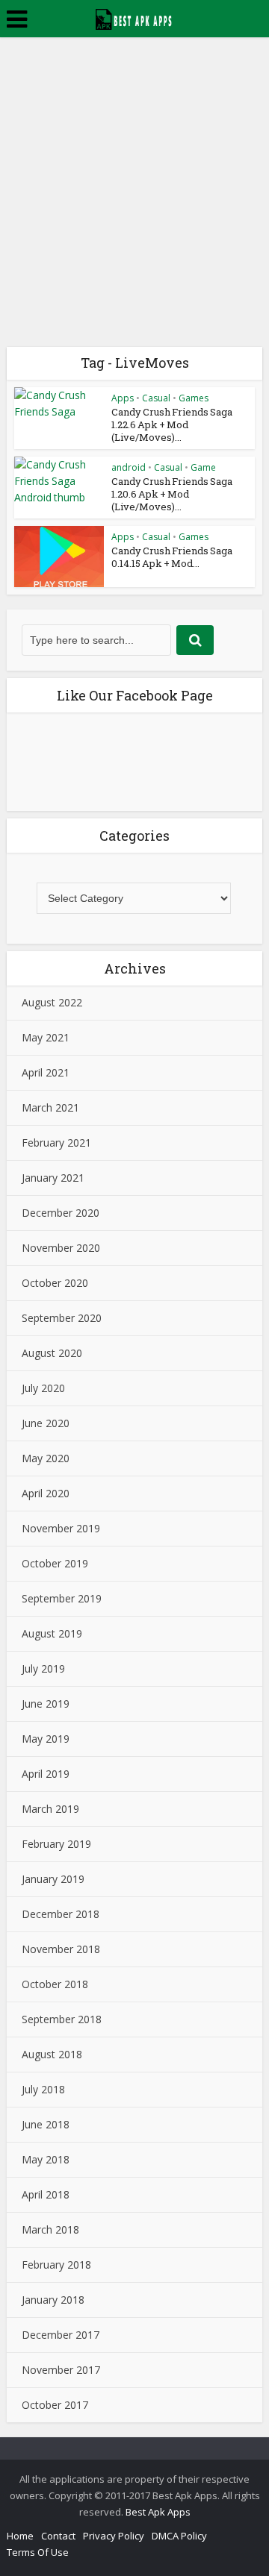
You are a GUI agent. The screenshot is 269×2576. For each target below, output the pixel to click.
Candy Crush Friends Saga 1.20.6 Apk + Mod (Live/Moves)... (172, 494)
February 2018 (56, 2265)
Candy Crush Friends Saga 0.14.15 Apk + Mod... (172, 557)
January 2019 (53, 1879)
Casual (156, 398)
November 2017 (61, 2370)
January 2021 (53, 1178)
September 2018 (62, 2019)
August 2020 (52, 1353)
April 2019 (46, 1774)
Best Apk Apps (158, 2512)
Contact (58, 2536)
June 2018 (46, 2124)
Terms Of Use (38, 2552)
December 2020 (61, 1213)
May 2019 (46, 1739)
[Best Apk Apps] (135, 17)
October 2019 (55, 1563)
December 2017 (61, 2335)
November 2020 (61, 1248)
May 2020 (46, 1458)
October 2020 (55, 1283)
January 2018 (53, 2300)
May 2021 (46, 1037)
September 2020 (62, 1318)
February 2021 (56, 1143)
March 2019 (50, 1809)
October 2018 (55, 1984)
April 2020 (46, 1493)
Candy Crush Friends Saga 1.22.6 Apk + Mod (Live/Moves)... (172, 424)
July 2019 (43, 1668)
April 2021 (46, 1072)
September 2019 (62, 1598)
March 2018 (50, 2229)
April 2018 (46, 2194)
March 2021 (50, 1107)
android (129, 467)
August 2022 (52, 1002)
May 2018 (46, 2159)
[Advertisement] (134, 179)
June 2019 (46, 1704)
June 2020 (46, 1423)
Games (194, 398)
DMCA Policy (179, 2536)
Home (20, 2536)
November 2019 (61, 1528)
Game (203, 467)
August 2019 (52, 1633)
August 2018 (52, 2054)
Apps (123, 398)
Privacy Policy (114, 2536)
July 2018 (43, 2089)
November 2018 (61, 1949)
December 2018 (61, 1914)
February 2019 (56, 1844)
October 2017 (55, 2405)
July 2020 (43, 1388)
